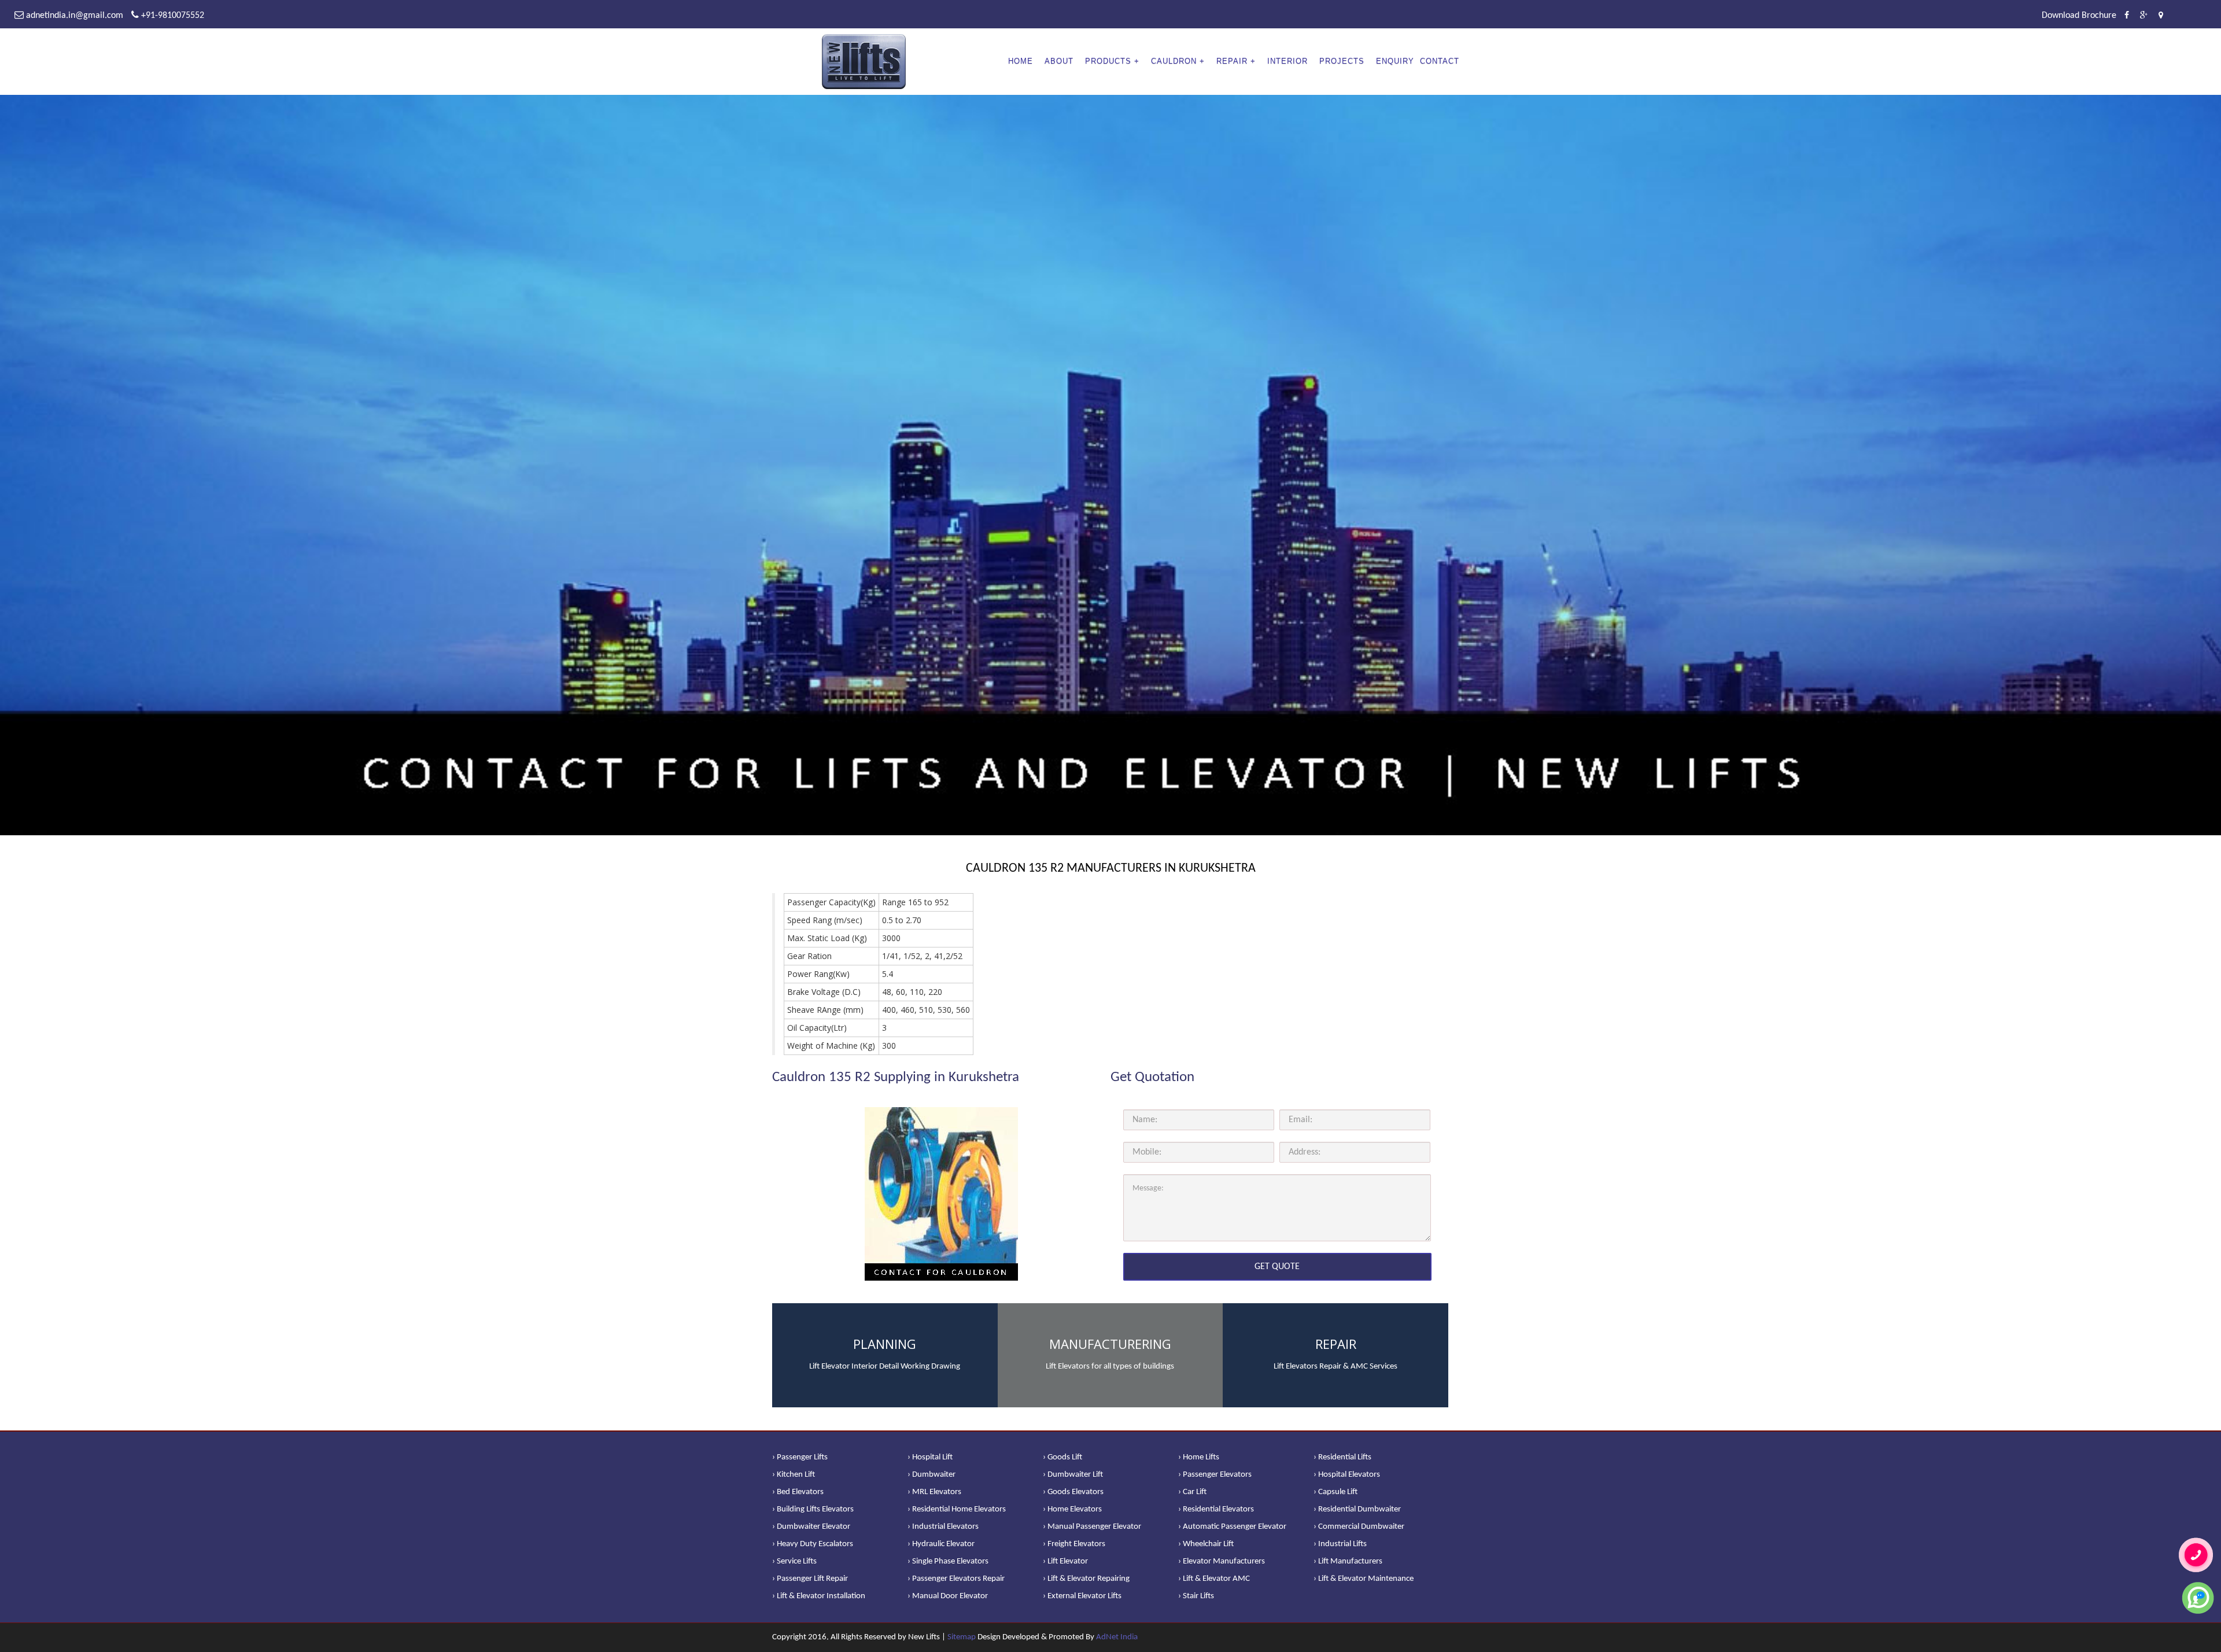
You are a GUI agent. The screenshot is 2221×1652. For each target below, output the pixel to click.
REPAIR (1232, 61)
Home (1021, 61)
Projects (1342, 61)
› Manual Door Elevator (948, 1596)
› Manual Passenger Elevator (1092, 1527)
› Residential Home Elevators (957, 1509)
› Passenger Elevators (1215, 1475)
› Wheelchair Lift (1206, 1544)
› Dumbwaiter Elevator (811, 1527)
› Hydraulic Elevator (941, 1544)
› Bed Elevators (798, 1492)
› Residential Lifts (1342, 1457)
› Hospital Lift (930, 1457)
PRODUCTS (1108, 61)
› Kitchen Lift (794, 1475)
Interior (1287, 61)
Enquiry (1395, 61)
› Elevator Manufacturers (1222, 1561)
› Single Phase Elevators (948, 1561)
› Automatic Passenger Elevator (1232, 1527)
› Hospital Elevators (1347, 1475)
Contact (1440, 61)
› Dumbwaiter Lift (1073, 1475)
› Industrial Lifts (1340, 1544)
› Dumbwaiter (931, 1475)
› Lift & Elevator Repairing (1086, 1579)
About (1059, 61)
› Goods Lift (1062, 1457)
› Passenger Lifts (800, 1457)
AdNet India (1117, 1637)
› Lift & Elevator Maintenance (1364, 1579)
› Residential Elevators (1216, 1509)
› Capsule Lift (1335, 1492)
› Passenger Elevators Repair (956, 1579)
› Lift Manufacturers (1348, 1561)
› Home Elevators (1072, 1509)
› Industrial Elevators (943, 1527)
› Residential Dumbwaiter (1357, 1509)
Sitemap (962, 1637)
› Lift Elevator (1065, 1561)
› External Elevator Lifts (1082, 1596)
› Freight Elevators (1074, 1544)
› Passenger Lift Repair (810, 1579)
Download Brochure (2079, 16)
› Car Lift (1192, 1492)
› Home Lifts (1199, 1457)
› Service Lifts (794, 1561)
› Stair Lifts (1196, 1596)
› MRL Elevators (934, 1492)
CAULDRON (1174, 61)
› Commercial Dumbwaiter (1359, 1527)
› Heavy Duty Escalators (813, 1544)
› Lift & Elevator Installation (819, 1596)
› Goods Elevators (1073, 1492)
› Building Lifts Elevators (813, 1509)
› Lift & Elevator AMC (1214, 1579)
